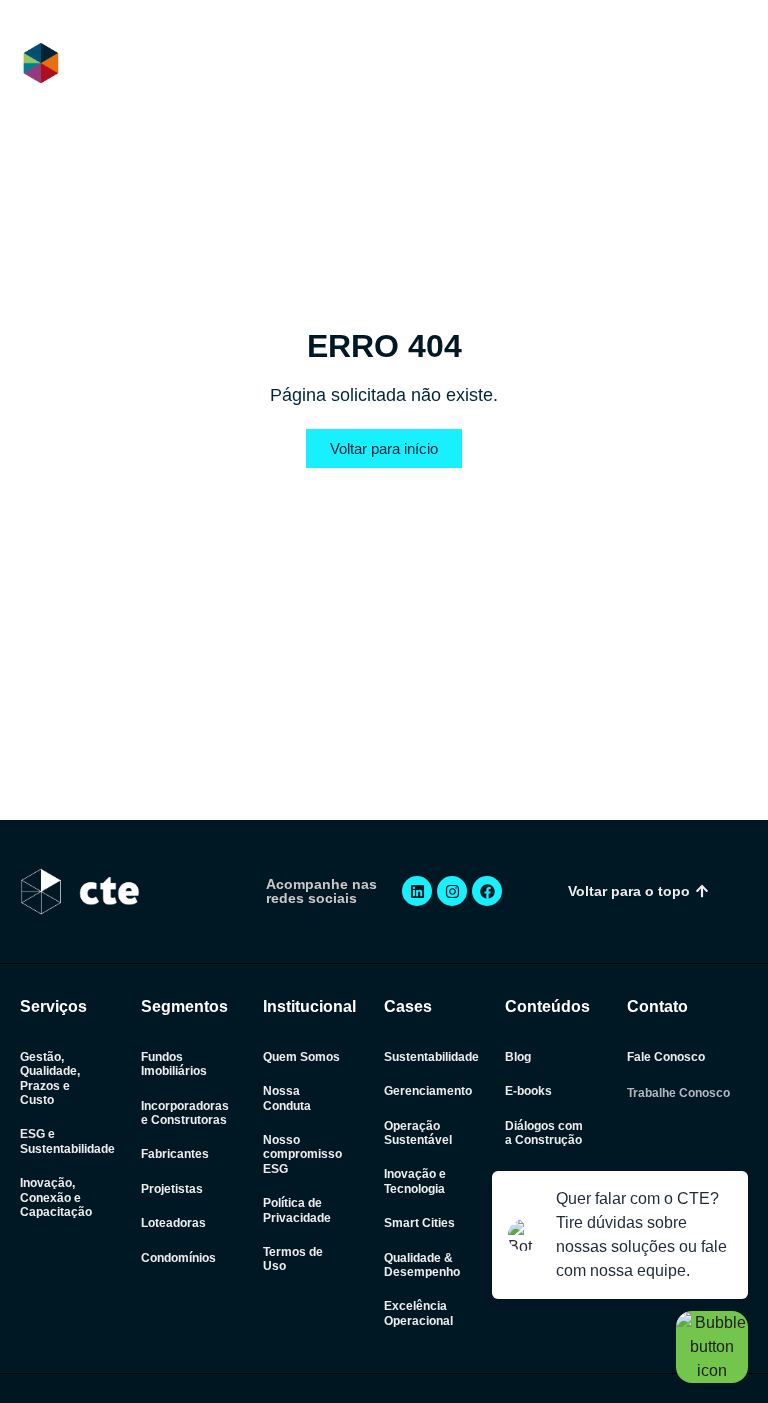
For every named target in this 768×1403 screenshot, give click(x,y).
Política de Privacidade (297, 1210)
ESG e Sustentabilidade (67, 1141)
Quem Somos (301, 1057)
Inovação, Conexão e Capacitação (56, 1197)
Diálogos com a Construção (544, 1133)
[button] (731, 64)
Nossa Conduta (287, 1098)
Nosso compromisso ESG (302, 1154)
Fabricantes (175, 1154)
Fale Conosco (666, 1057)
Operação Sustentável (418, 1133)
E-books (528, 1091)
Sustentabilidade (431, 1057)
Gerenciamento (428, 1091)
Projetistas (172, 1189)
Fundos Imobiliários (174, 1064)
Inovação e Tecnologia (415, 1181)
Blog (518, 1057)
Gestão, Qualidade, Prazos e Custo (50, 1078)
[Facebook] (487, 891)
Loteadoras (173, 1223)
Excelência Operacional (418, 1313)
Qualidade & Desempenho (422, 1265)
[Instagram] (452, 891)
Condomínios (178, 1258)
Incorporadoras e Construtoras (185, 1113)
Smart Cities (419, 1223)
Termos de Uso (293, 1259)
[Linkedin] (417, 891)
